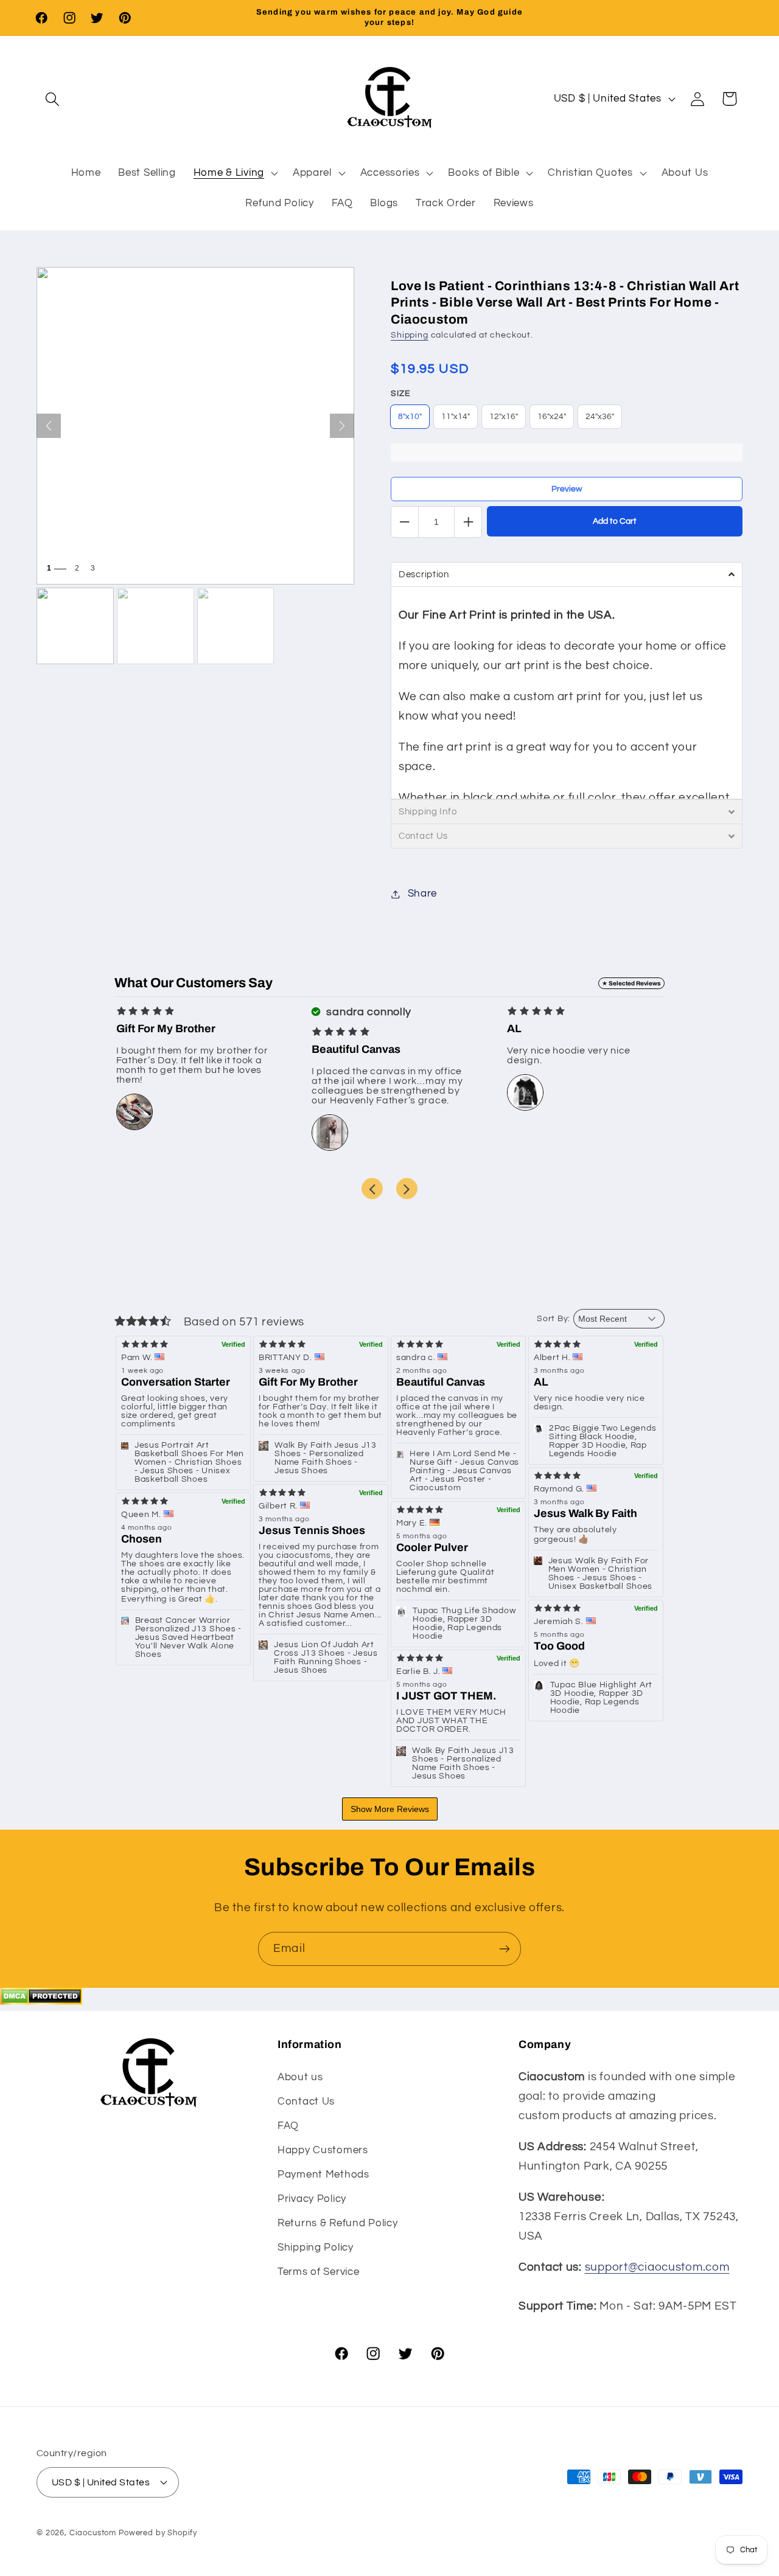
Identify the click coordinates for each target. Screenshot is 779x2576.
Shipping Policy (316, 2247)
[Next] (342, 426)
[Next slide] (407, 1189)
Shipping (410, 335)
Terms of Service (319, 2271)
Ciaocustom (93, 2532)
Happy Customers (323, 2150)
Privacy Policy (312, 2198)
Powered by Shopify (158, 2532)
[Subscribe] (504, 1949)
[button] (53, 99)
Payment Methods (323, 2174)
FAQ (288, 2125)
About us (300, 2077)
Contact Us (306, 2101)
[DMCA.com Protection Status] (41, 2001)
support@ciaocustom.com (657, 2267)
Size (401, 394)
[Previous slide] (372, 1189)
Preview (567, 489)
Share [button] (422, 894)
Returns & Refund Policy (338, 2223)
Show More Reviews (390, 1809)
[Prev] (49, 426)
